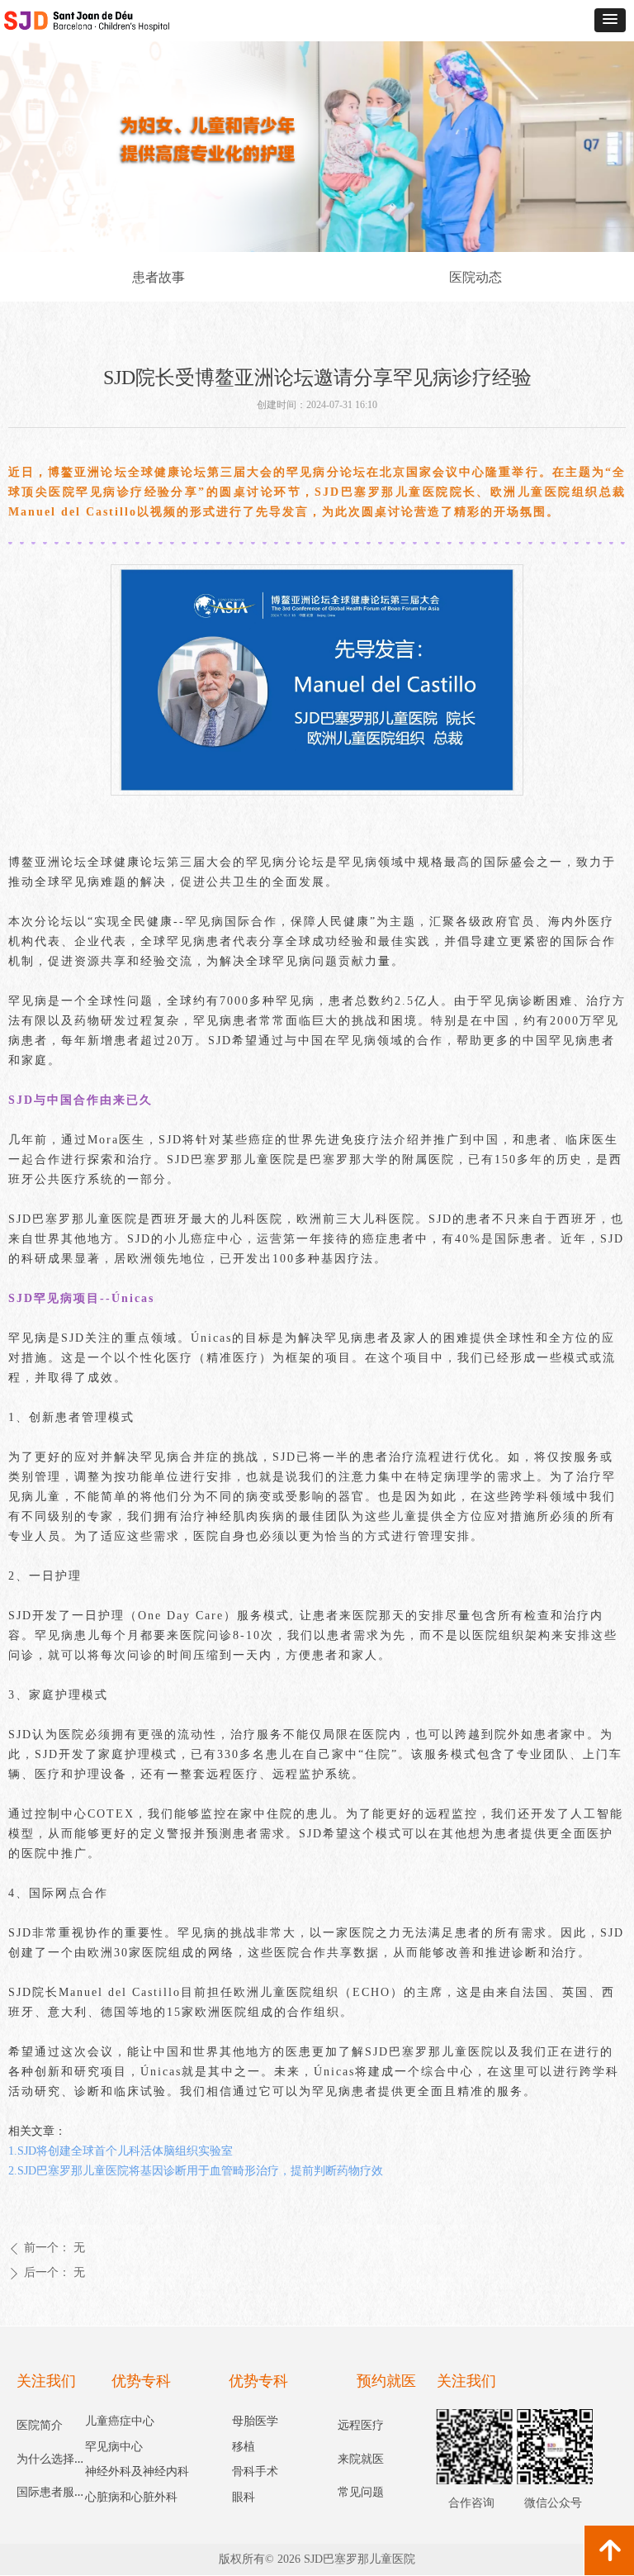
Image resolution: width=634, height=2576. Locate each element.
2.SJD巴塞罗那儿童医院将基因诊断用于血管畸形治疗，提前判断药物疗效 (196, 2171)
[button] (610, 20)
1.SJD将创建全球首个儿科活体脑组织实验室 (121, 2151)
